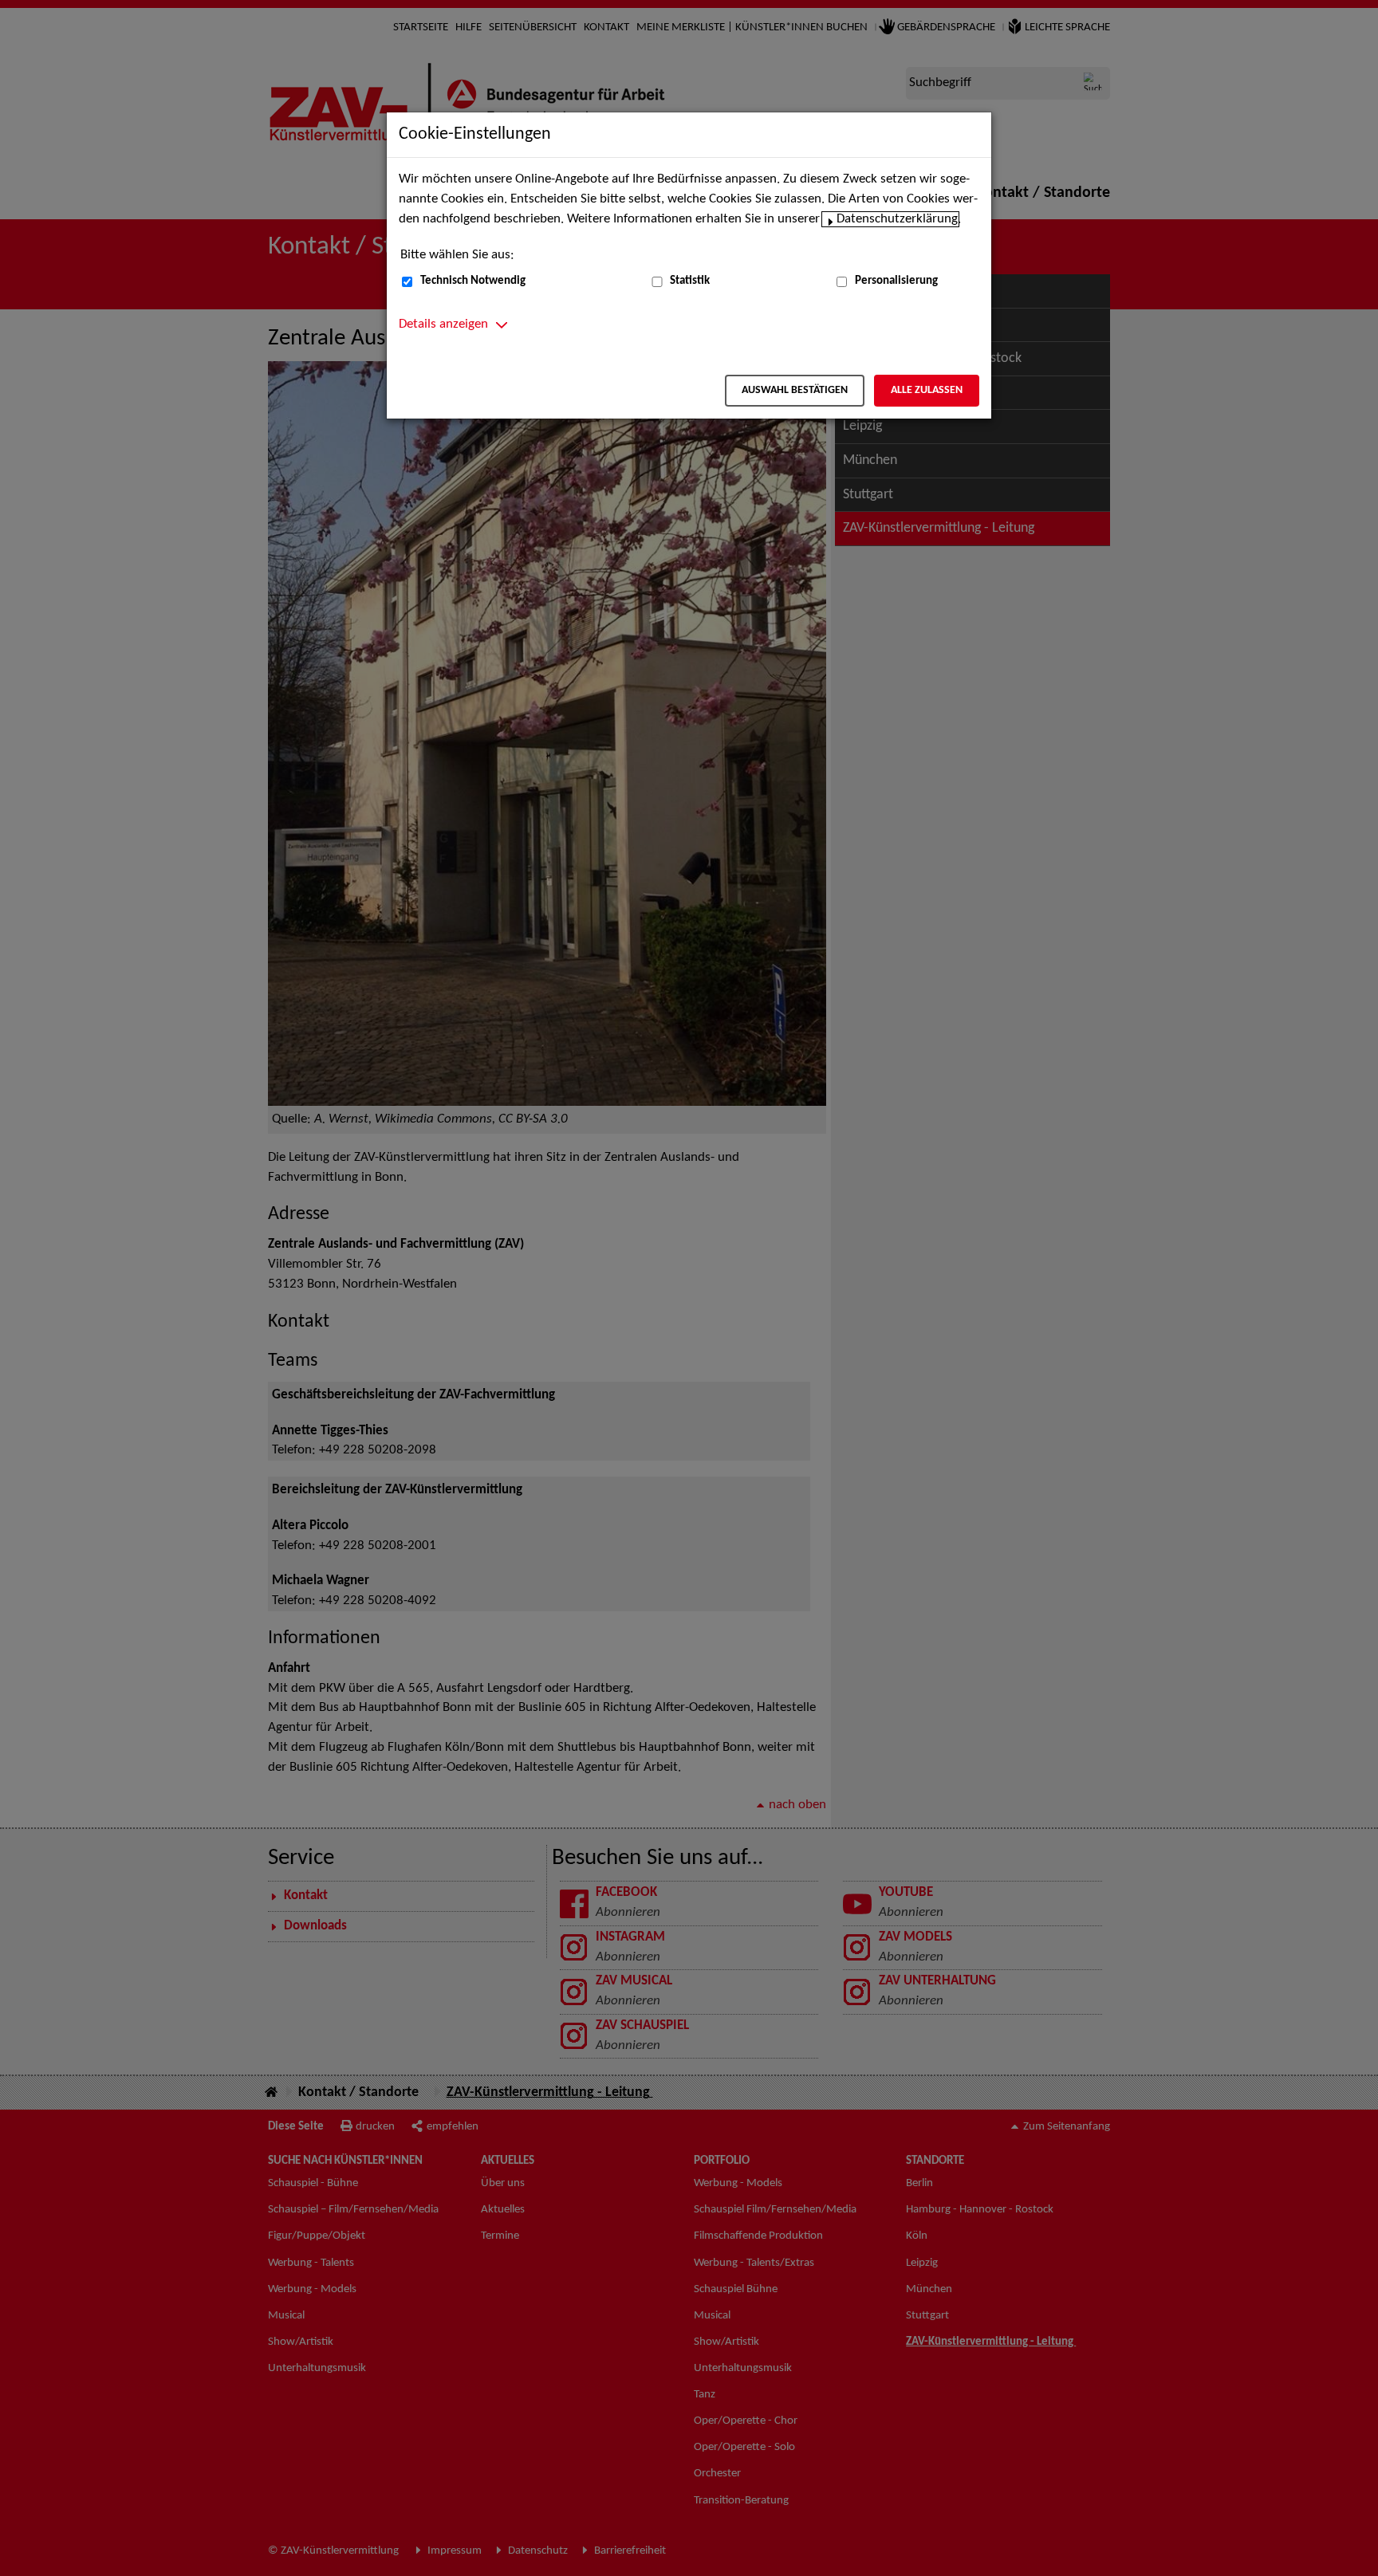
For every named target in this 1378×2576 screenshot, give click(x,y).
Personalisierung (896, 281)
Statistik (690, 281)
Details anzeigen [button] (443, 324)
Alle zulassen (927, 390)
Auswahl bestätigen (795, 390)
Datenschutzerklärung (897, 219)
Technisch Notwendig (473, 281)
